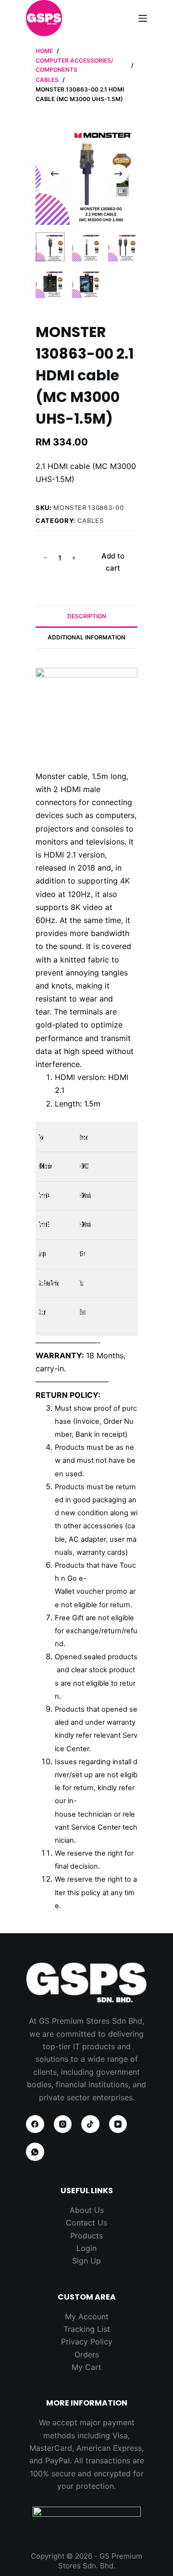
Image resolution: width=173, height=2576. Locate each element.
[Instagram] (63, 2124)
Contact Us (86, 2223)
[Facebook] (35, 2124)
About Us (87, 2210)
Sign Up (86, 2261)
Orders (87, 2355)
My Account (87, 2316)
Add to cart (113, 562)
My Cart (86, 2367)
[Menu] (143, 18)
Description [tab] (87, 616)
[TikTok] (90, 2124)
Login (86, 2248)
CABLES (91, 520)
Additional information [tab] (86, 637)
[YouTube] (118, 2124)
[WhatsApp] (35, 2152)
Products (86, 2236)
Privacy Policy (87, 2342)
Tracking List (87, 2329)
